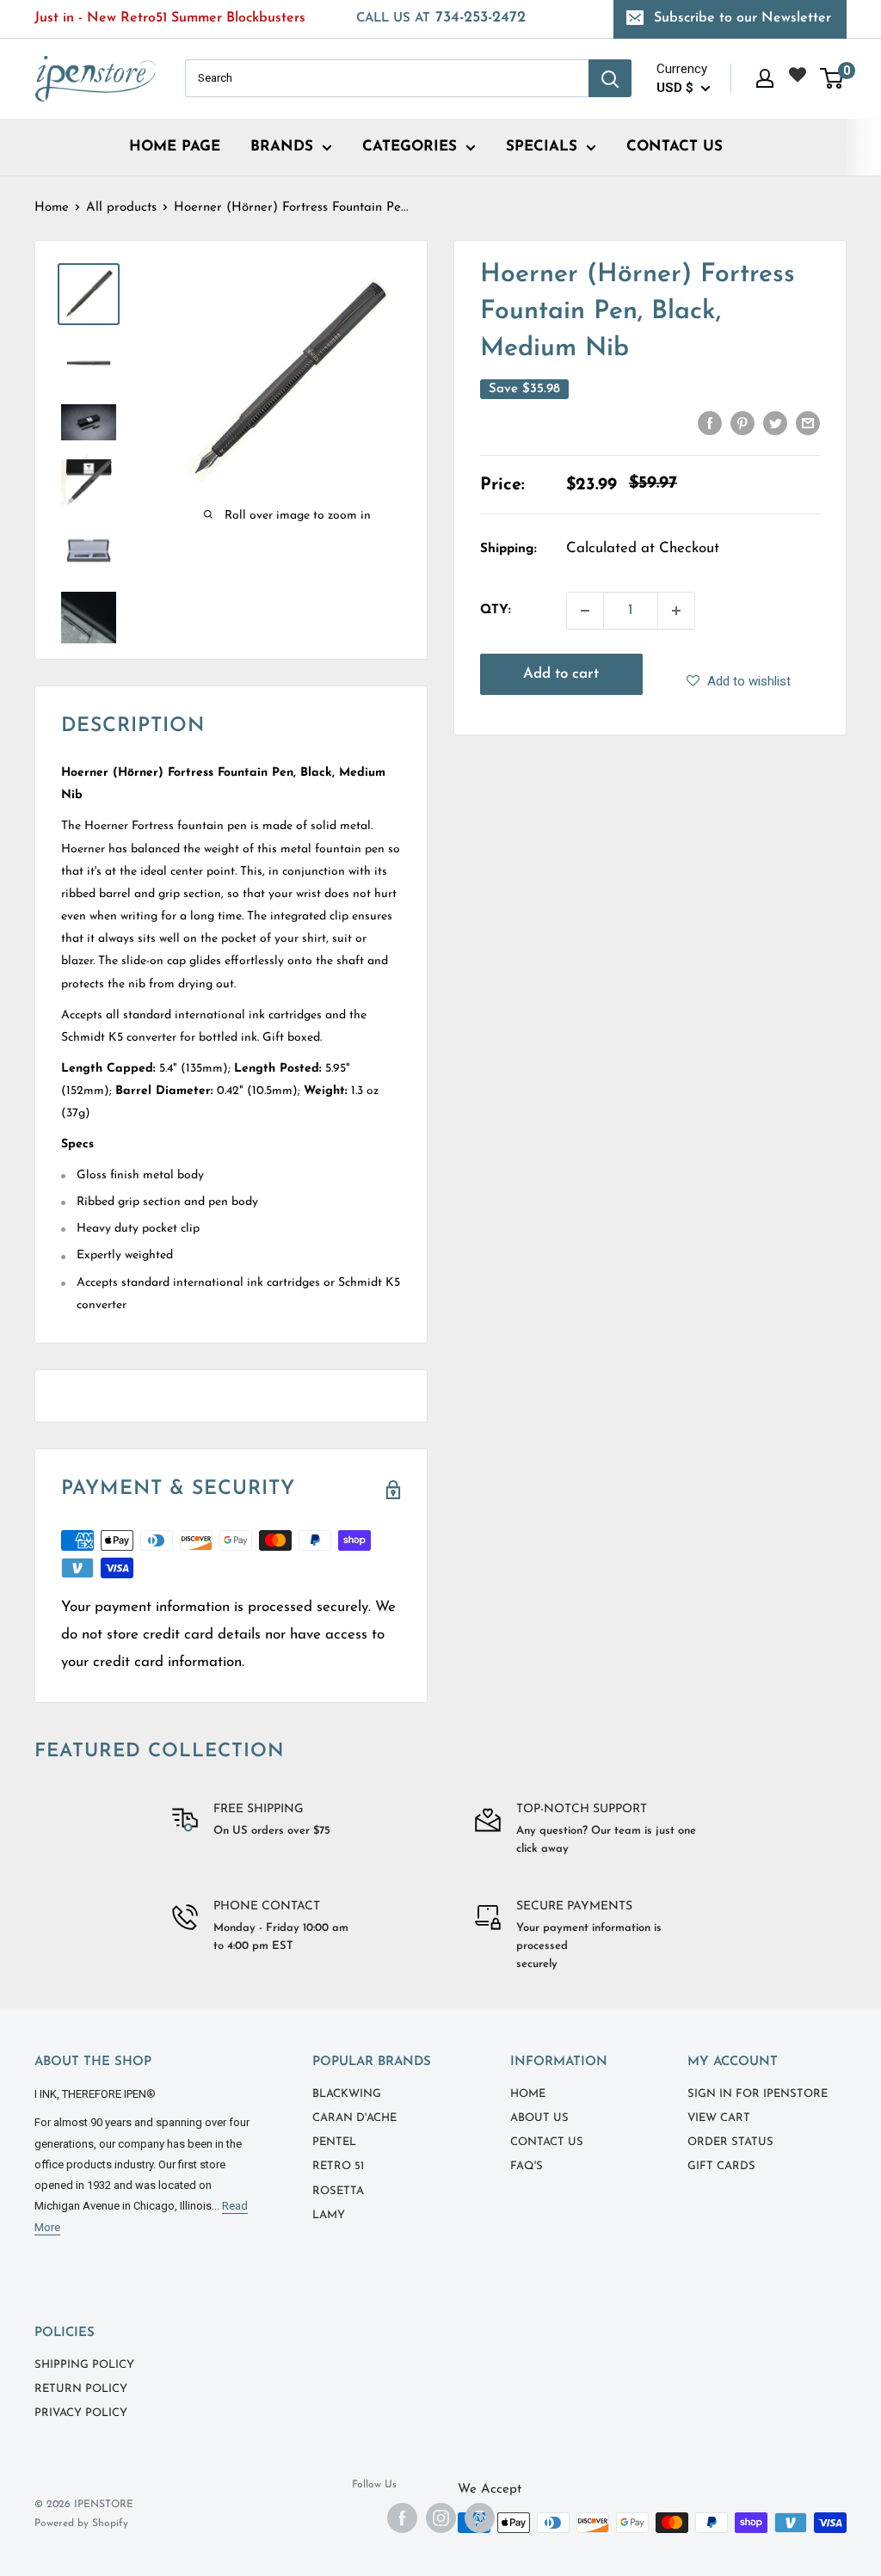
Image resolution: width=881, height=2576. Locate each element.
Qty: (496, 610)
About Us (539, 2118)
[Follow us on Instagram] (441, 2518)
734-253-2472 (441, 18)
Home (52, 208)
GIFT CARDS (721, 2166)
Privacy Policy (81, 2413)
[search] (387, 78)
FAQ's (527, 2166)
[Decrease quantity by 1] (585, 611)
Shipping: (508, 549)
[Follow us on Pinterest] (480, 2518)
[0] (832, 78)
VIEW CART (719, 2118)
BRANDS (282, 147)
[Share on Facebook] (710, 423)
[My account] (765, 78)
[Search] (610, 78)
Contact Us (547, 2142)
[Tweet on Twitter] (775, 423)
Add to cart (561, 674)
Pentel (334, 2142)
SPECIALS (542, 147)
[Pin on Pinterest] (742, 423)
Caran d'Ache (354, 2118)
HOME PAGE (175, 147)
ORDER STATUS (730, 2142)
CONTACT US (675, 147)
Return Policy (81, 2389)
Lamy (329, 2215)
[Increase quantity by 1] (676, 611)
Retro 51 (338, 2166)
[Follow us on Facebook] (402, 2518)
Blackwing (347, 2094)
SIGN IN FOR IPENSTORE (758, 2094)
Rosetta (338, 2191)
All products (121, 208)
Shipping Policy (84, 2365)
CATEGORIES (410, 147)
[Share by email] (808, 423)
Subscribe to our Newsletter (742, 18)
